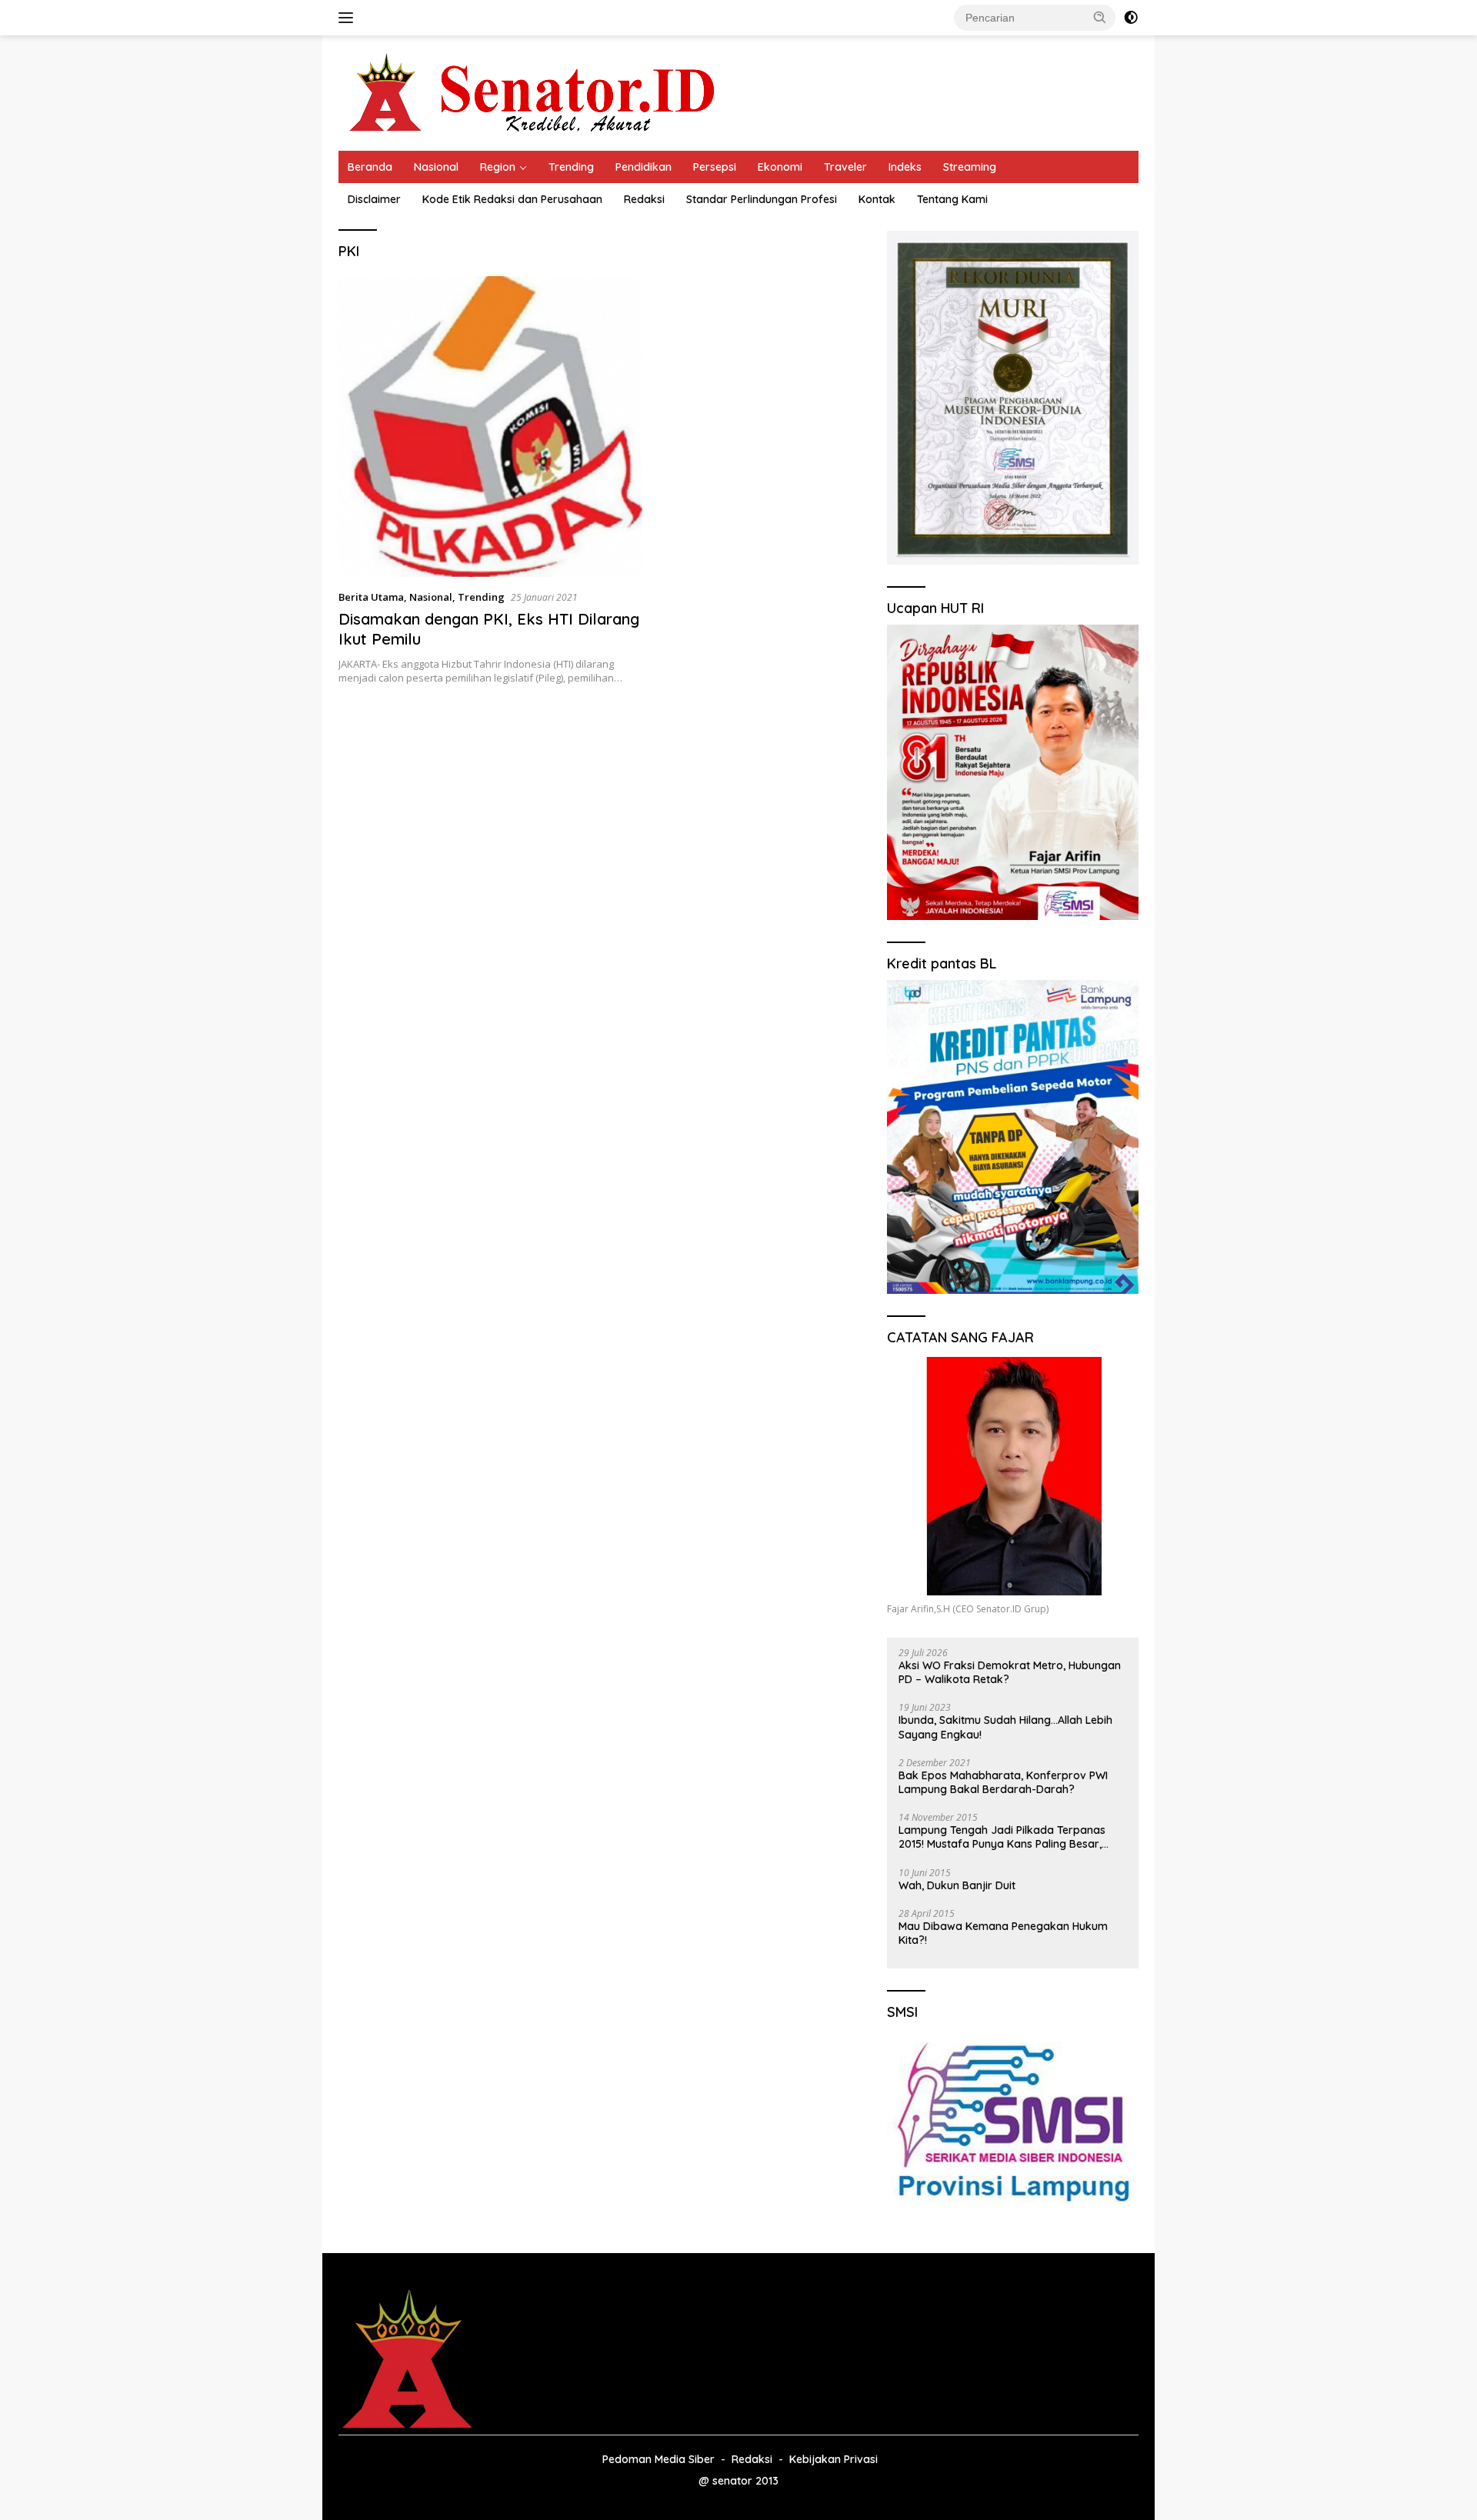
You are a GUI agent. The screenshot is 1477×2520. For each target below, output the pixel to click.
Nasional (436, 167)
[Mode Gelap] (1131, 18)
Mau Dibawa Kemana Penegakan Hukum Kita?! (1003, 1933)
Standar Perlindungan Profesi (762, 199)
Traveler (845, 167)
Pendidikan (643, 167)
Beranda (370, 167)
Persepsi (715, 167)
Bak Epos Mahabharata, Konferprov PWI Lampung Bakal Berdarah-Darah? (1003, 1782)
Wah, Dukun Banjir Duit (957, 1885)
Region (498, 167)
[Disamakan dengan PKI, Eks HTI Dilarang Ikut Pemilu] (490, 427)
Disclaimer (374, 199)
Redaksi (644, 199)
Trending (571, 167)
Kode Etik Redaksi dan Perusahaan (512, 199)
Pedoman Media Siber (658, 2459)
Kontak (877, 199)
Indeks (905, 167)
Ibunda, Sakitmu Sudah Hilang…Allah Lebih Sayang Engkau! (1005, 1727)
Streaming (970, 167)
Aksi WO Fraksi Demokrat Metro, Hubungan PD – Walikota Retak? (1010, 1672)
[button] (1100, 17)
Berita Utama (371, 597)
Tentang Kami (952, 199)
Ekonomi (780, 167)
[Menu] (349, 18)
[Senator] (535, 92)
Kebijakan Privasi (834, 2459)
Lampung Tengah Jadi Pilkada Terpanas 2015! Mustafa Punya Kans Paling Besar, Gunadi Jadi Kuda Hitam (1002, 1837)
